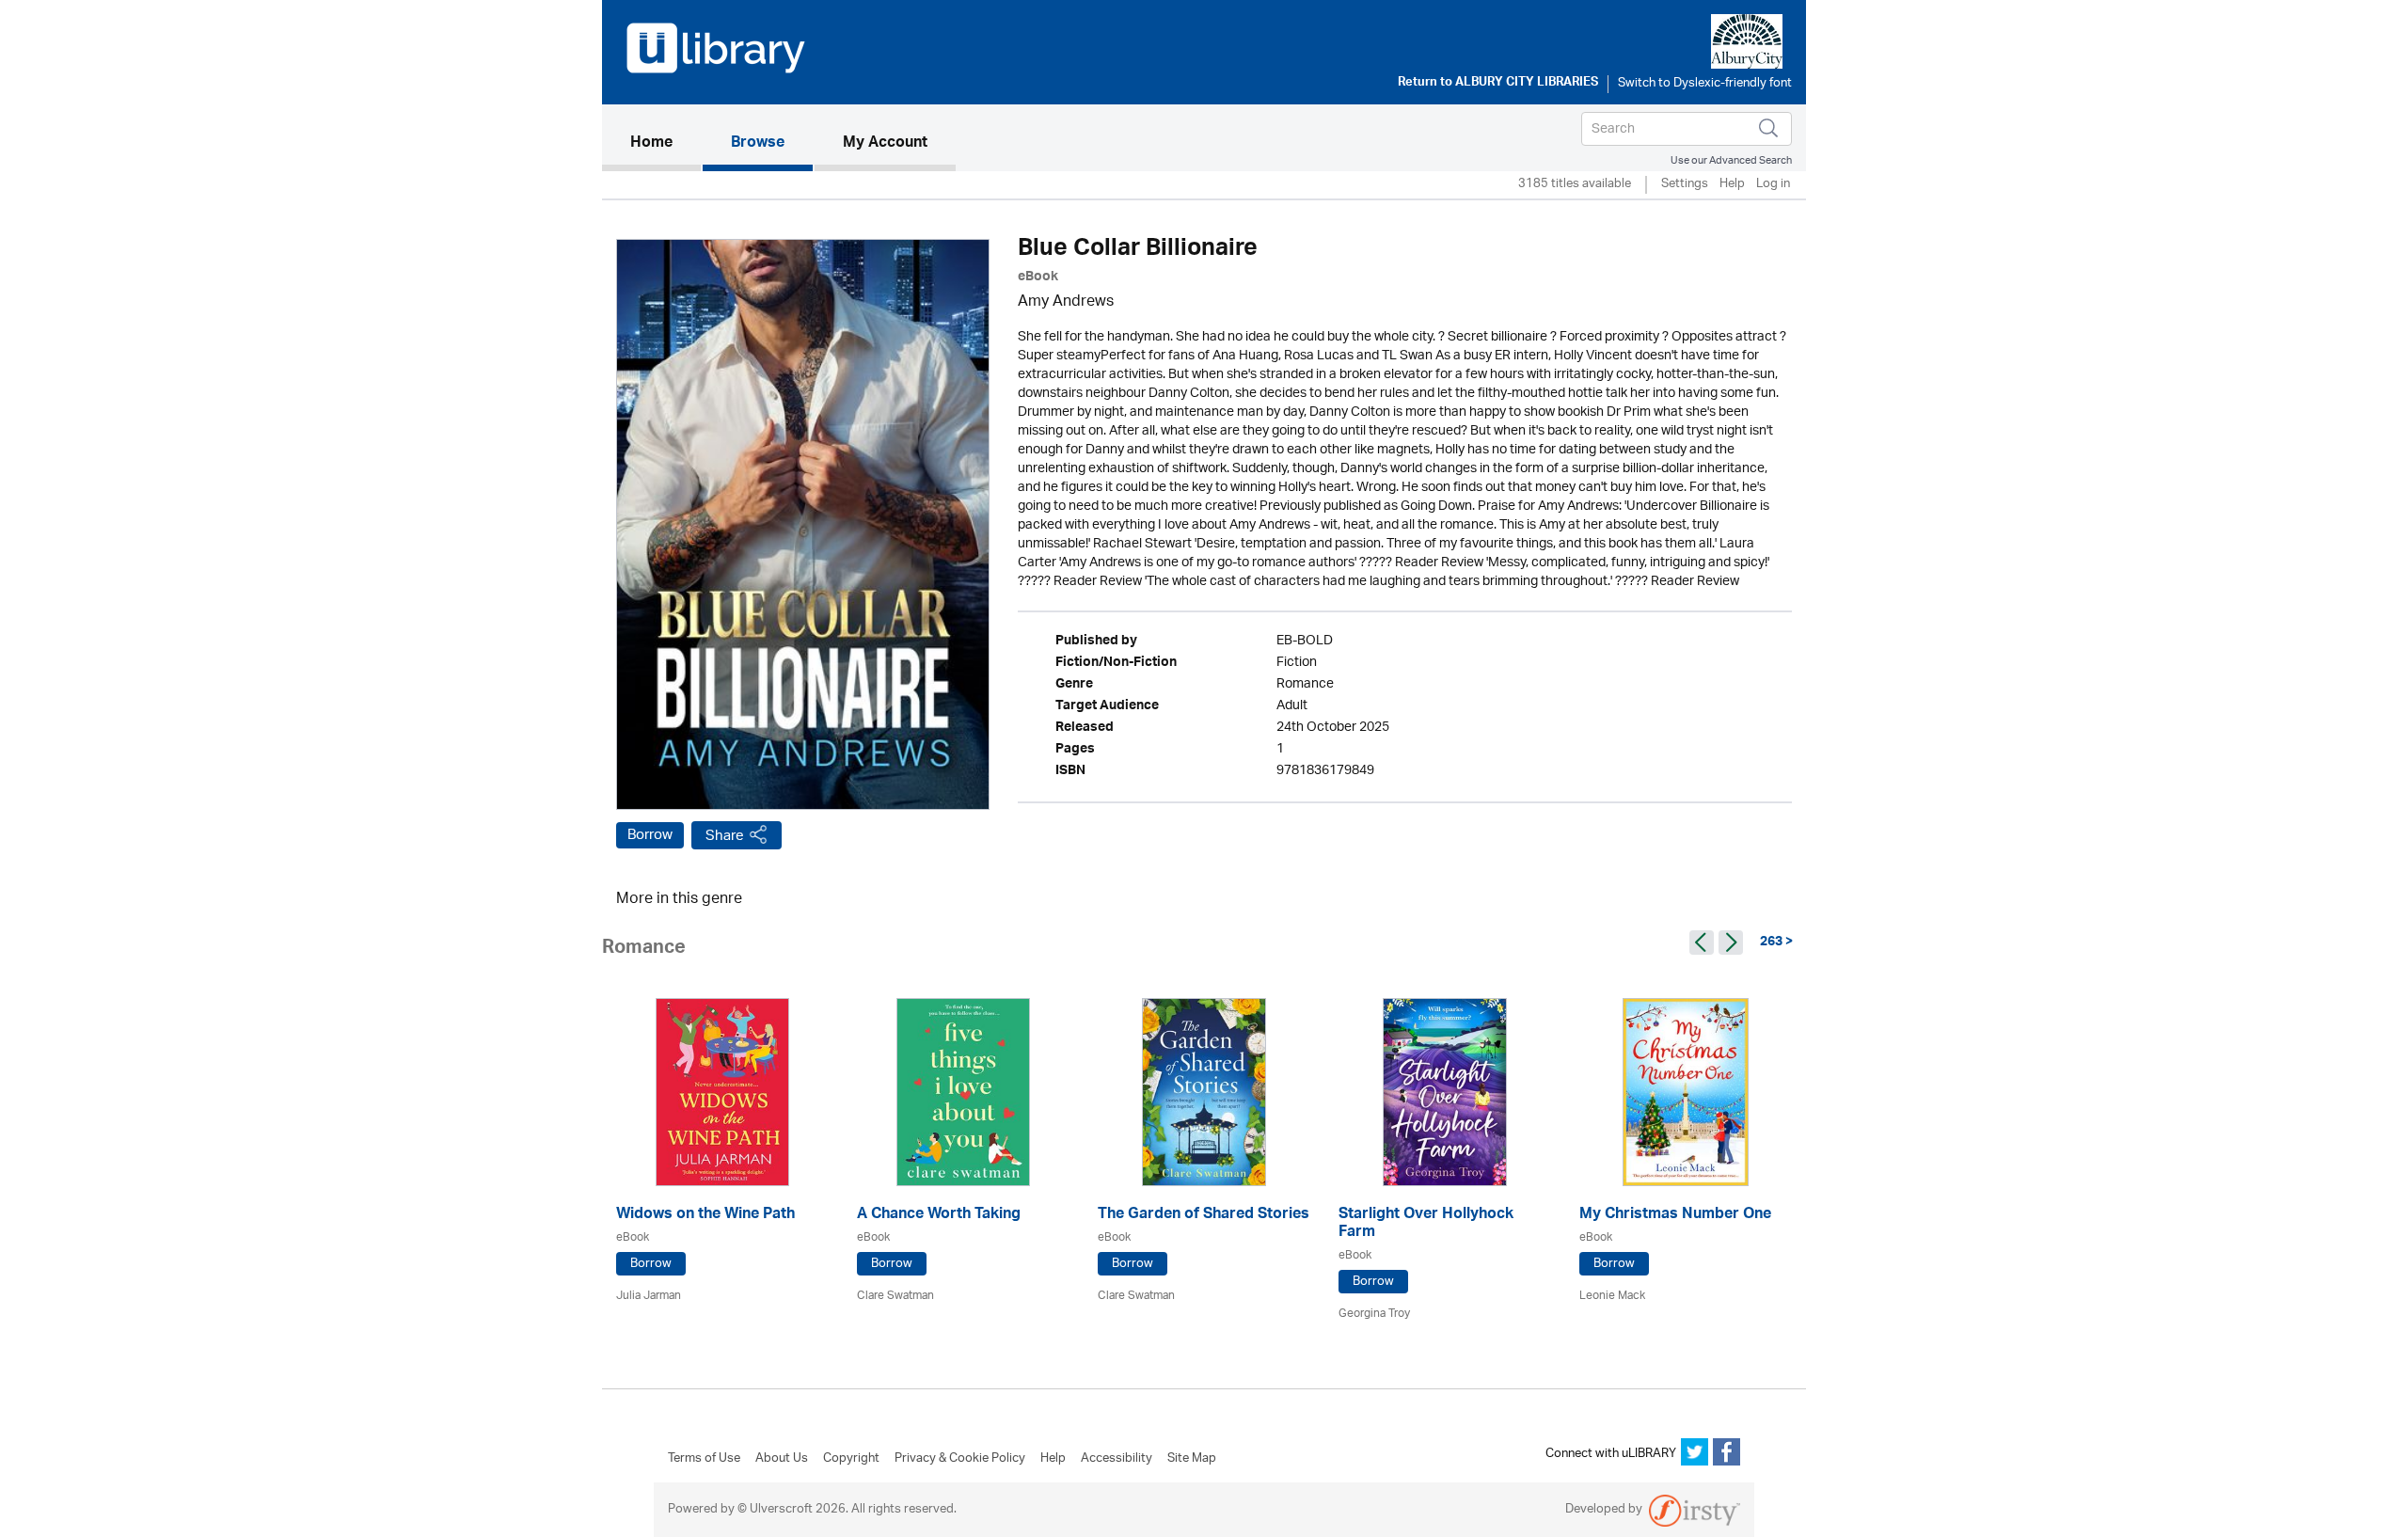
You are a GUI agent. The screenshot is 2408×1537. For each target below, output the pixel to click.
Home (665, 143)
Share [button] (725, 836)
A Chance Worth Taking (939, 1216)
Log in (1773, 185)
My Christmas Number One (1675, 1216)
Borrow (650, 835)
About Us (782, 1459)
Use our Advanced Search (1731, 160)
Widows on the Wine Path (705, 1216)
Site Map (1192, 1459)
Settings (1685, 185)
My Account (885, 144)
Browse (758, 144)
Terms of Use (704, 1459)
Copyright (851, 1459)
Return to (1498, 84)
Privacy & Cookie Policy (960, 1459)
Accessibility (1117, 1459)
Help (1732, 185)
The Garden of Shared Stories (1204, 1216)
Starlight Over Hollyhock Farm (1426, 1225)
